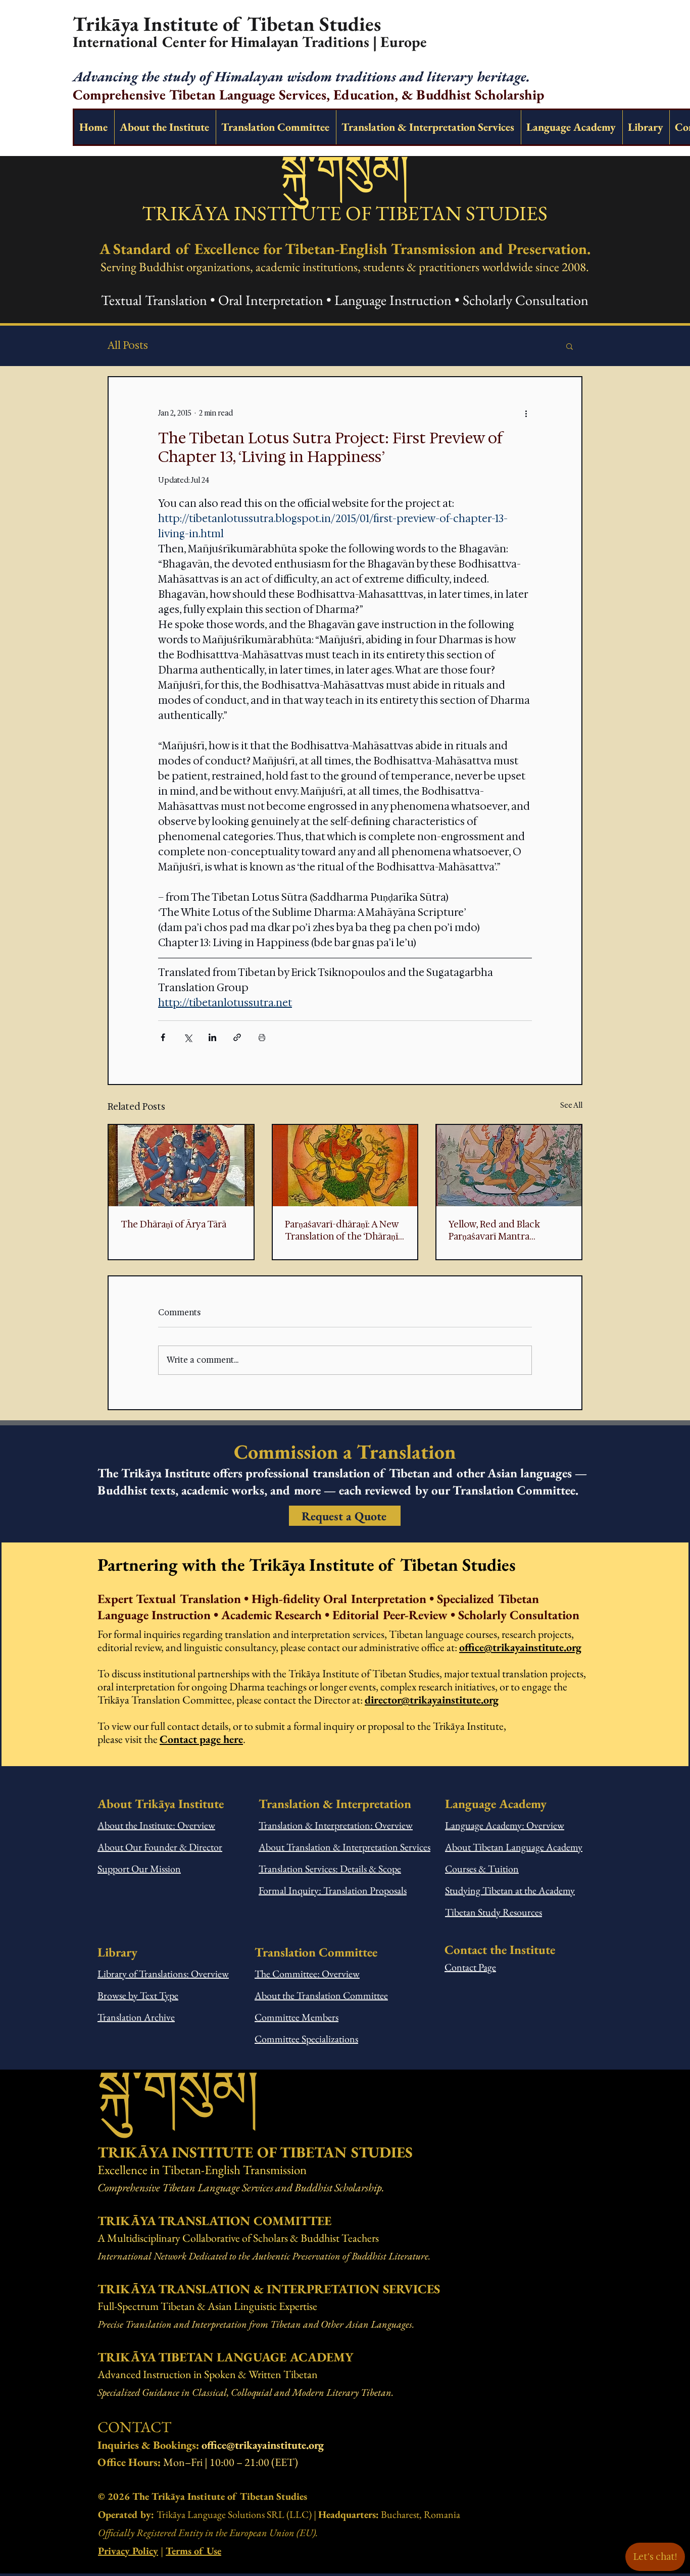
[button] (570, 346)
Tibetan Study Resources (494, 1912)
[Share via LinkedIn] (212, 1037)
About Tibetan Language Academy (514, 1847)
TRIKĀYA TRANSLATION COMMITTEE (214, 2221)
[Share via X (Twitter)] (188, 1037)
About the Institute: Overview (156, 1825)
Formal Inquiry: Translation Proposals (333, 1890)
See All (571, 1105)
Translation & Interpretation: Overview (336, 1825)
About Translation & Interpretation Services (344, 1847)
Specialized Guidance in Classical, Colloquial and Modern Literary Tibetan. (245, 2392)
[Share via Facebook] (163, 1037)
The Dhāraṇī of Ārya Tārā (174, 1224)
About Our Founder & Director (160, 1847)
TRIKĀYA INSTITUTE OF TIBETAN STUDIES (345, 213)
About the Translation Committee (321, 1995)
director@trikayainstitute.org (432, 1700)
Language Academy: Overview (505, 1825)
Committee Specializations (306, 2039)
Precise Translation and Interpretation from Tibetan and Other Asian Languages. (256, 2324)
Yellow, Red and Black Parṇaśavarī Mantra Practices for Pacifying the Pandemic (505, 1230)
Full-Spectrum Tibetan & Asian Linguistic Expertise (207, 2306)
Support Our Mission (139, 1869)
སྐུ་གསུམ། (345, 170)
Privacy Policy (128, 2551)
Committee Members (297, 2017)
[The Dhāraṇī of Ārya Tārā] (181, 1166)
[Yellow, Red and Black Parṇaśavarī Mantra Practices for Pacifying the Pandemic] (509, 1166)
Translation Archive (136, 2017)
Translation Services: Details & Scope (330, 1869)
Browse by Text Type (138, 1995)
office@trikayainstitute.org (520, 1647)
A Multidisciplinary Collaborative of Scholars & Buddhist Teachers (238, 2238)
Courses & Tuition (482, 1869)
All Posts (128, 346)
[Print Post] (262, 1037)
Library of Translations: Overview (163, 1974)
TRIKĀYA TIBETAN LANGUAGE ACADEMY (225, 2357)
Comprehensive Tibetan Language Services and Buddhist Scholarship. (241, 2187)
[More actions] (526, 414)
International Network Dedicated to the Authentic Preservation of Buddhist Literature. (264, 2256)
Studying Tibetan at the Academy (510, 1890)
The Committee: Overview (307, 1974)
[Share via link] (237, 1037)
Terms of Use (193, 2551)
